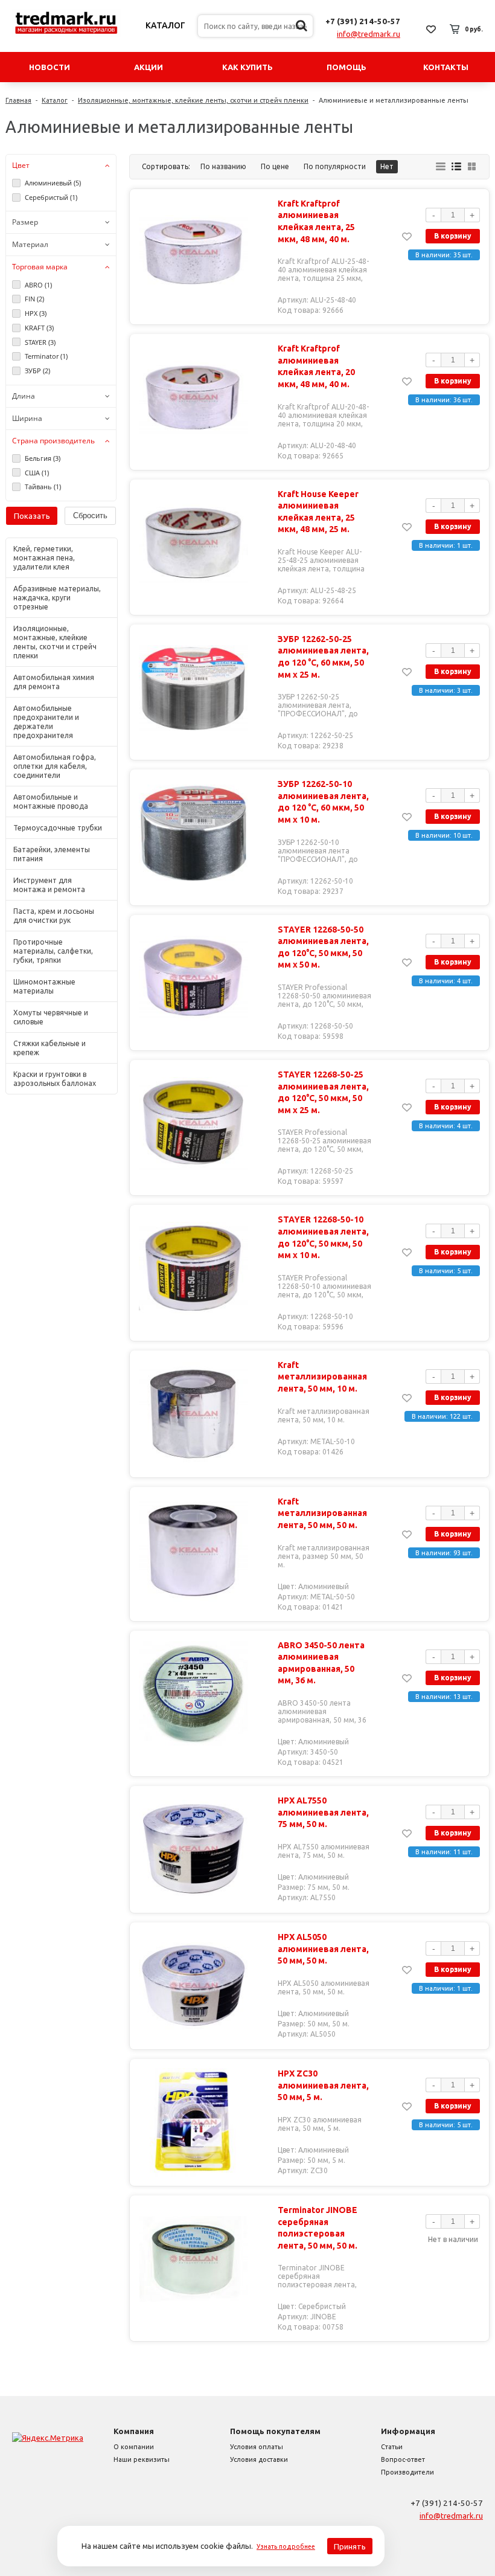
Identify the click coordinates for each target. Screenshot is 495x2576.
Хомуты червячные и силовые (51, 1017)
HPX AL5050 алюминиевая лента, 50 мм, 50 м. (323, 1949)
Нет (387, 166)
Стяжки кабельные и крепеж (49, 1048)
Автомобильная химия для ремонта (54, 682)
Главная (18, 100)
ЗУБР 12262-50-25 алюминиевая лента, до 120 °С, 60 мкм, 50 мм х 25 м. (323, 657)
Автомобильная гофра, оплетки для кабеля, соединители (55, 766)
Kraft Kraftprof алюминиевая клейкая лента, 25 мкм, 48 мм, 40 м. (316, 221)
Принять (350, 2546)
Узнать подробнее (286, 2546)
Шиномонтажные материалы (44, 986)
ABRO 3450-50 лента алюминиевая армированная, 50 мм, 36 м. (321, 1663)
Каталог (165, 25)
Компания (134, 2431)
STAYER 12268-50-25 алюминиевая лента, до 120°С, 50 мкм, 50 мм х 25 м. (323, 1092)
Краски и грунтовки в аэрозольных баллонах (55, 1079)
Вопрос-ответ (403, 2459)
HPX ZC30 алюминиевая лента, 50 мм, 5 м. (323, 2085)
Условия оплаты (257, 2447)
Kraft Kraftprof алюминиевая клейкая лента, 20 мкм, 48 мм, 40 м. (316, 366)
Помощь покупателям (275, 2431)
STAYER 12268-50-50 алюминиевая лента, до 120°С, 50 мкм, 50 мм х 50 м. (323, 947)
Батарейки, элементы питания (52, 854)
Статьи (392, 2447)
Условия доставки (259, 2459)
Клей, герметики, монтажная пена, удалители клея (44, 558)
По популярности (335, 166)
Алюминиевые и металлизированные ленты (394, 100)
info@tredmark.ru (369, 34)
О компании (134, 2447)
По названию (223, 166)
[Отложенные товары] (431, 29)
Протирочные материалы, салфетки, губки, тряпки (53, 951)
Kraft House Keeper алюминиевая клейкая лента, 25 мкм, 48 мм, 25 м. (318, 512)
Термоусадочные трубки (58, 828)
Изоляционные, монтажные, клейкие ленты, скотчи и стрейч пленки (193, 100)
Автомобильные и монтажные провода (51, 801)
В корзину (453, 236)
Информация (408, 2431)
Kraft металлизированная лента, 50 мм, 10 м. (322, 1377)
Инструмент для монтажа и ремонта (49, 885)
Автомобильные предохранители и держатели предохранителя (46, 722)
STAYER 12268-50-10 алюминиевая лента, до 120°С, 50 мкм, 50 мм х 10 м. (323, 1237)
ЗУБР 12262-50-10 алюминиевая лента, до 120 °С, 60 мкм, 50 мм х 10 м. (323, 802)
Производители (407, 2472)
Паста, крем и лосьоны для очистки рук (54, 916)
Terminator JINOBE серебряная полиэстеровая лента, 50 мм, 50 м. (318, 2228)
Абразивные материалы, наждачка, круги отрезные (57, 598)
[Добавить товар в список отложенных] (407, 236)
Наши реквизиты (142, 2459)
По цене (275, 166)
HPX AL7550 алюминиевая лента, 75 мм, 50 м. (323, 1812)
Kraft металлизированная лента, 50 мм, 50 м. (322, 1513)
